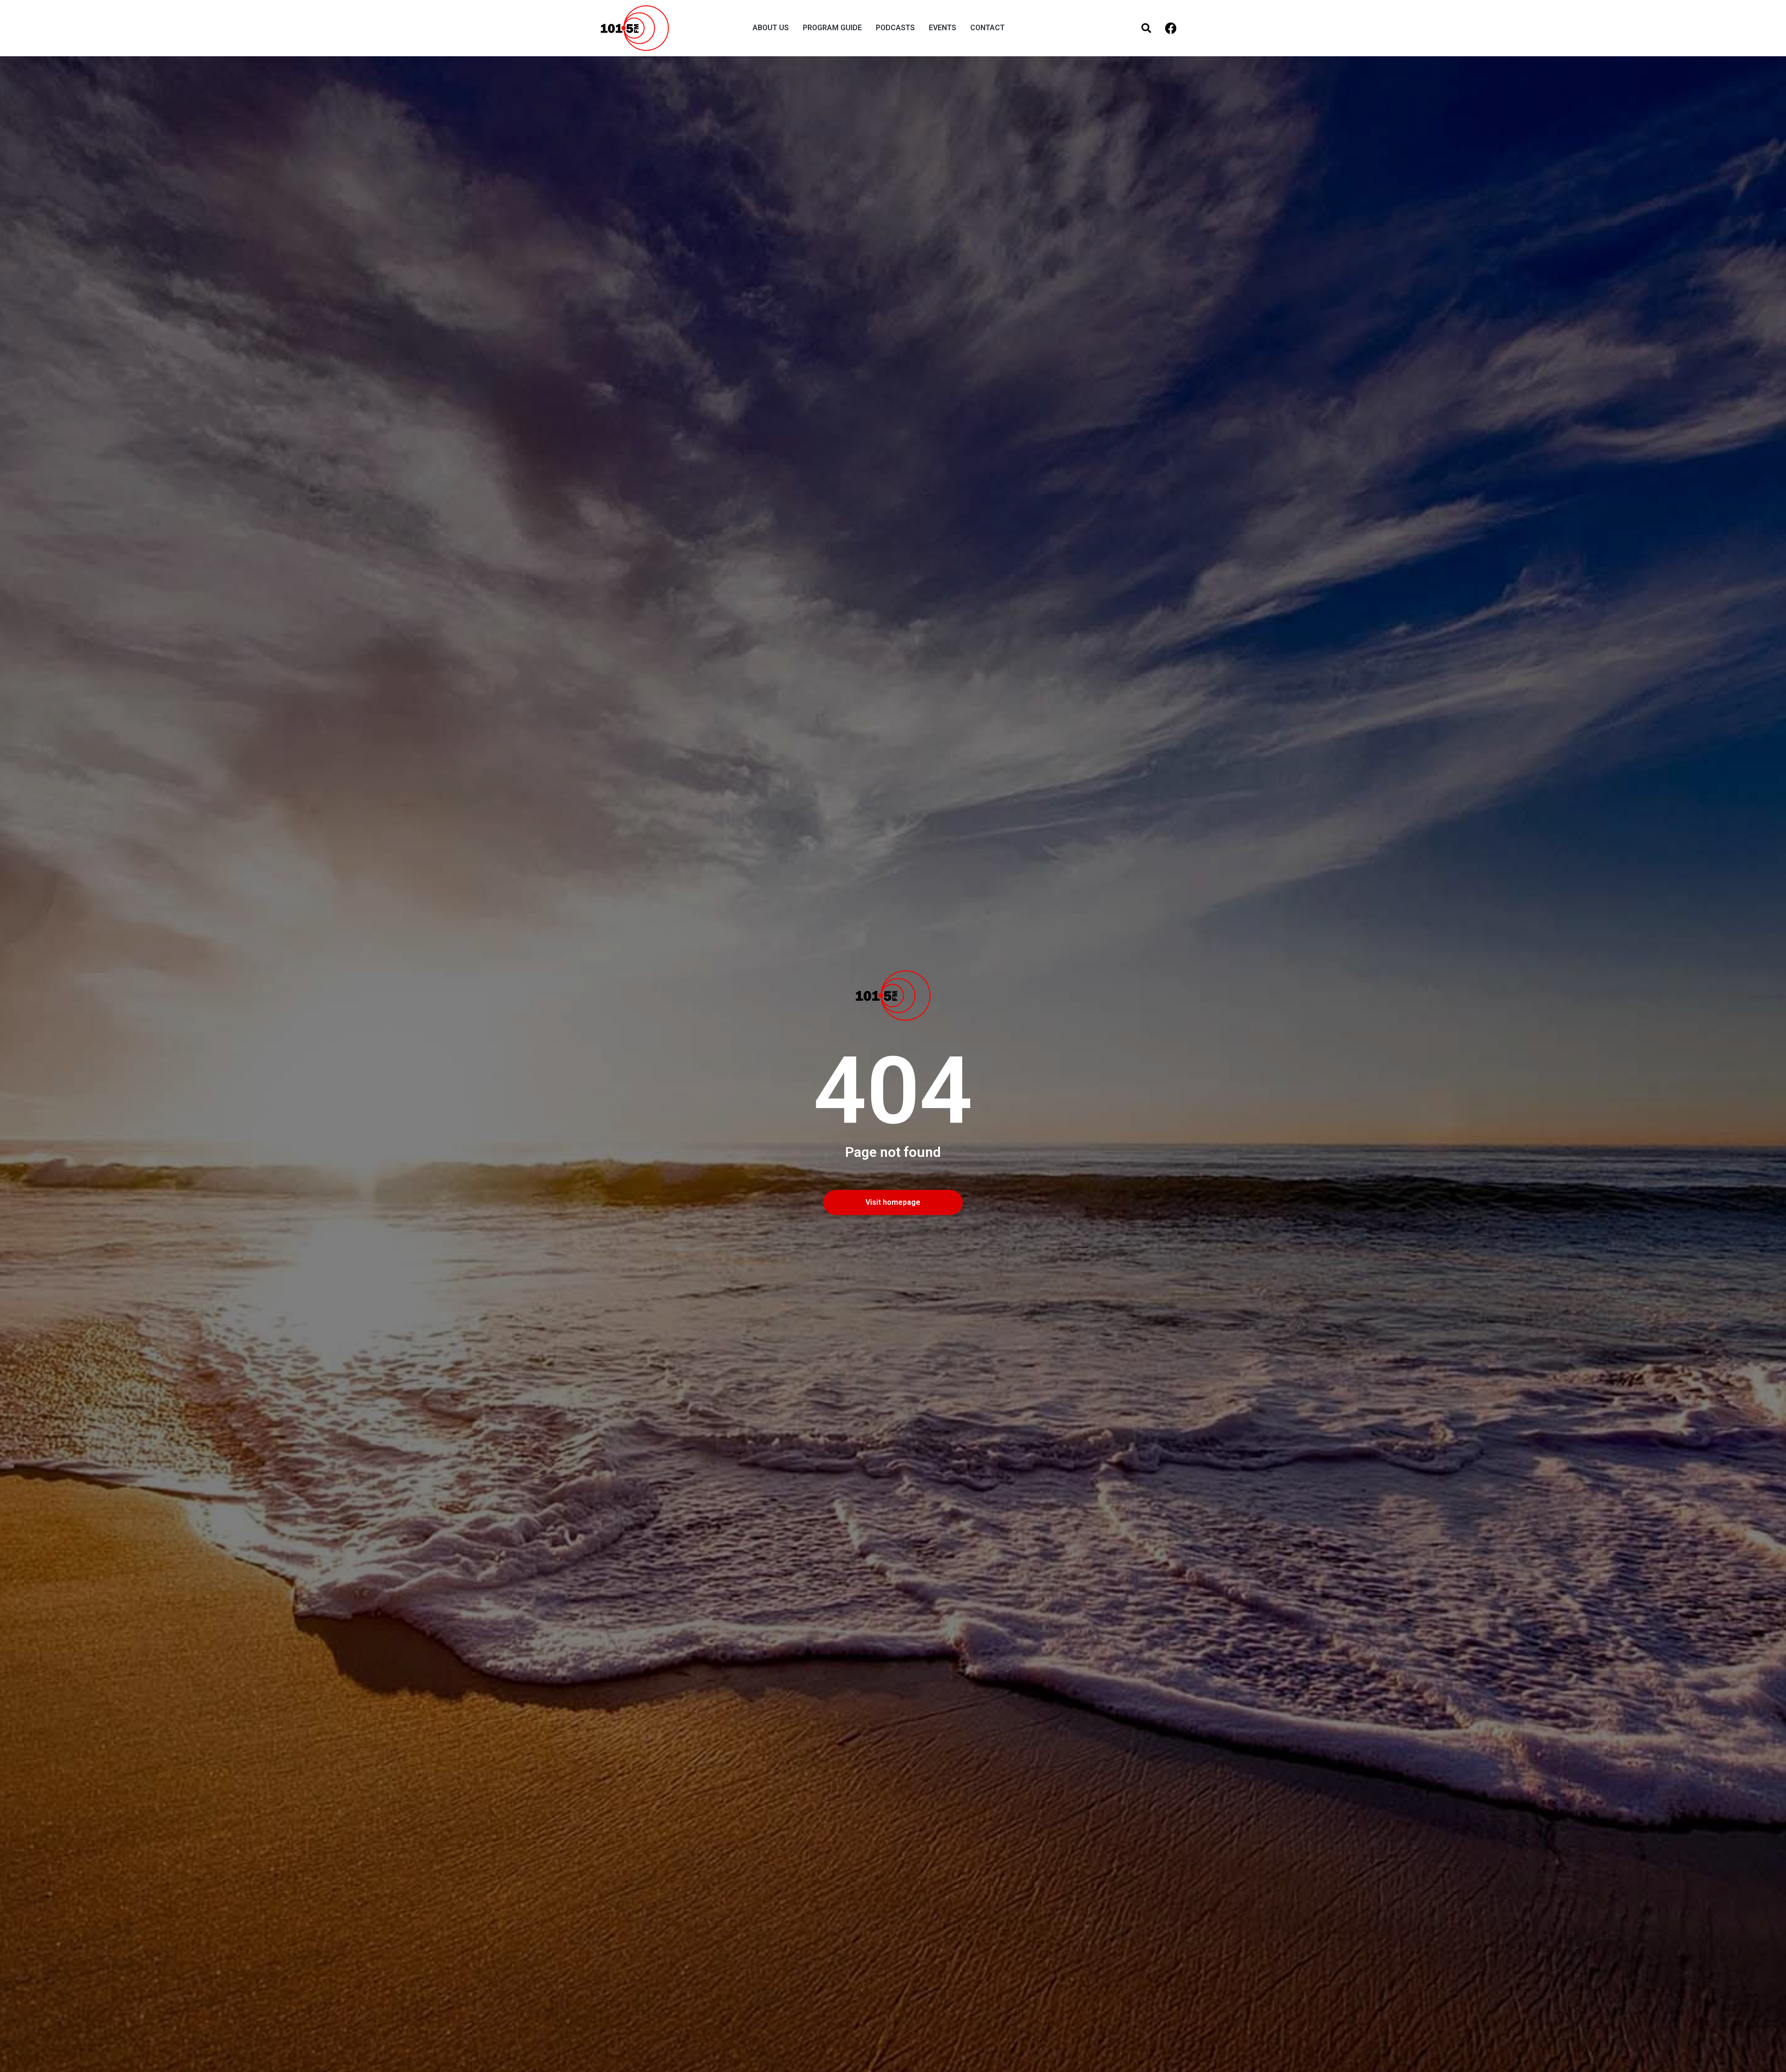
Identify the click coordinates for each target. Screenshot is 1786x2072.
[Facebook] (1171, 28)
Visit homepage (893, 1202)
